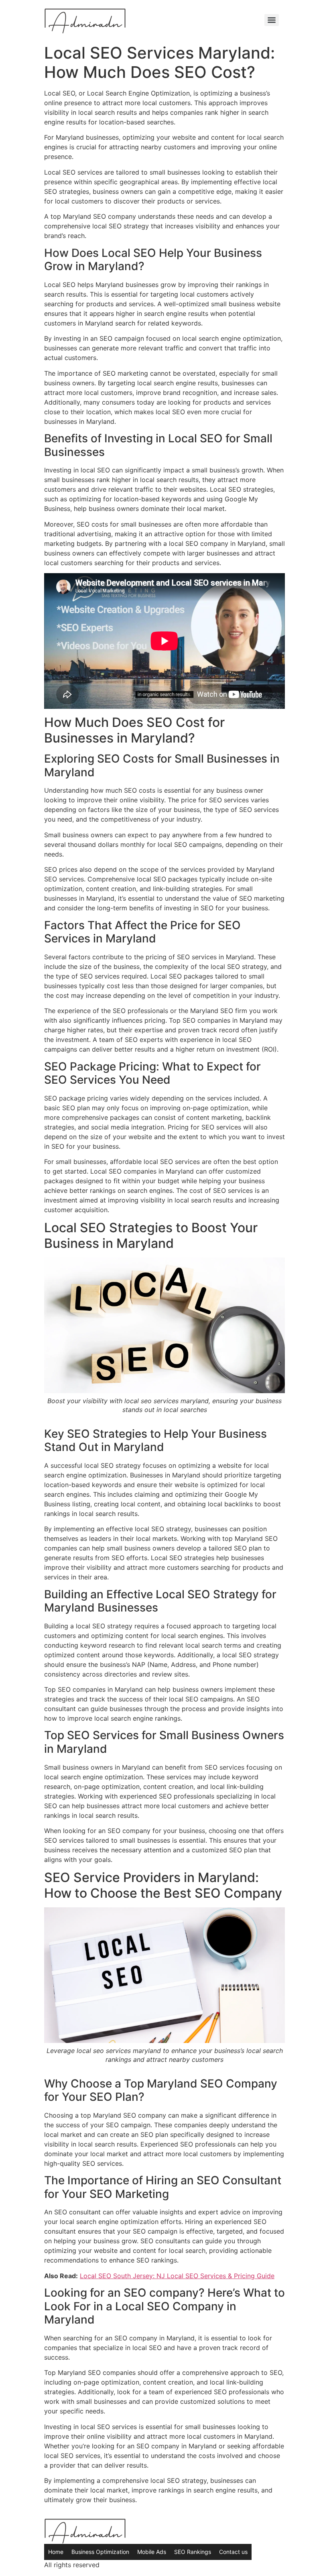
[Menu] (272, 20)
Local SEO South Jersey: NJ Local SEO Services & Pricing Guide (177, 2276)
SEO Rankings (193, 2552)
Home (56, 2552)
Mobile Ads (152, 2552)
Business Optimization (100, 2552)
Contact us (233, 2552)
